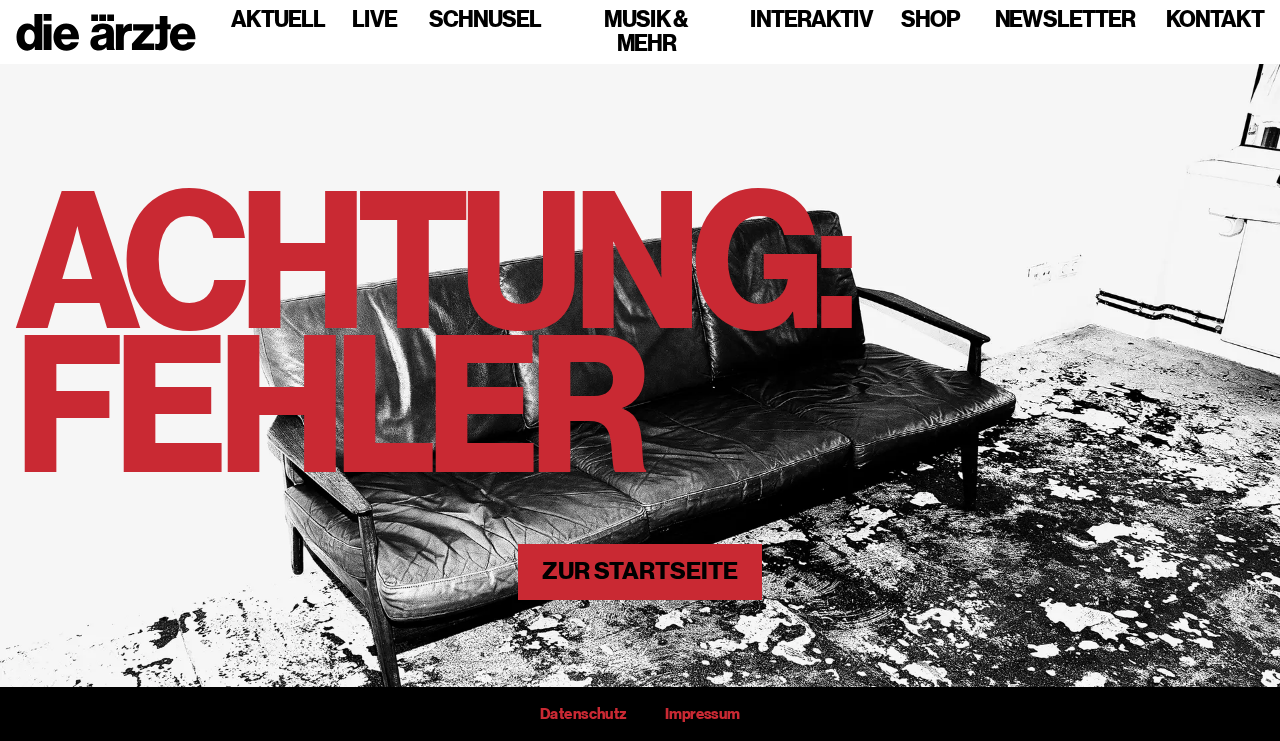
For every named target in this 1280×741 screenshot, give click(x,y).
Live (374, 20)
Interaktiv (811, 20)
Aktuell (278, 20)
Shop (930, 20)
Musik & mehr (646, 32)
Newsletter (1065, 20)
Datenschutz (583, 714)
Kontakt (1215, 20)
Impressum (702, 714)
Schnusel (485, 20)
